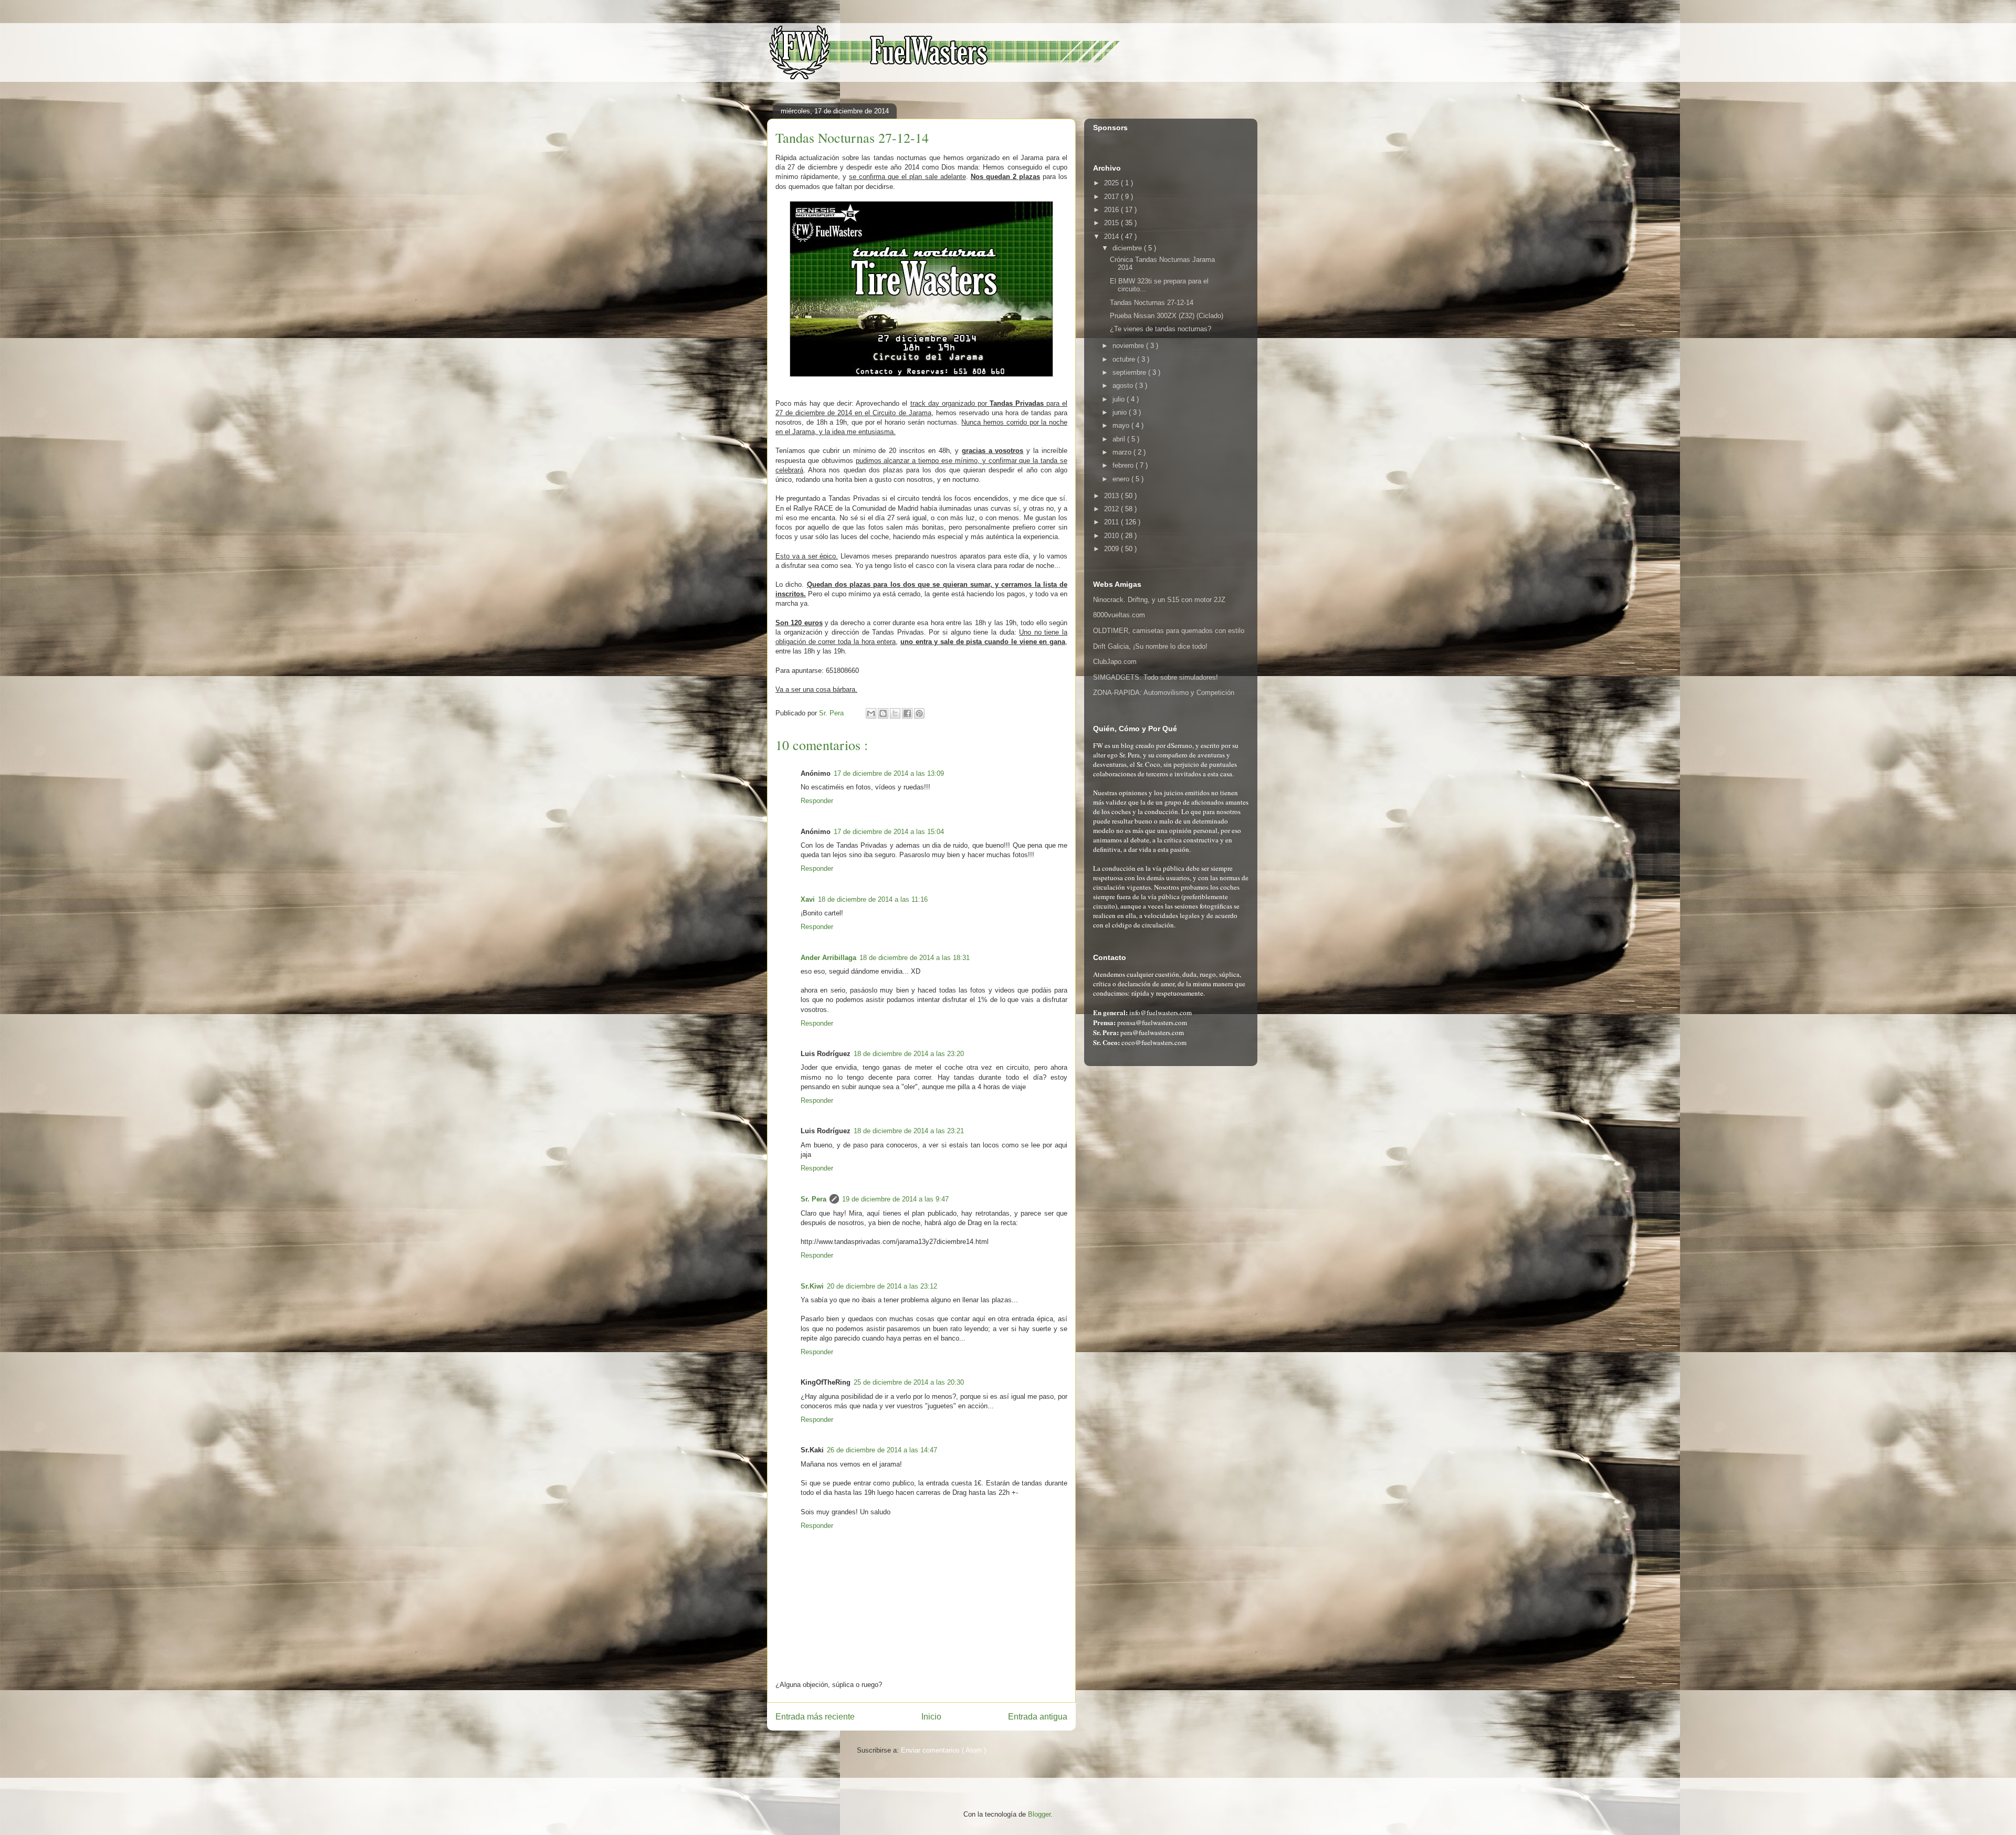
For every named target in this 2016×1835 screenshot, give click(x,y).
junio (1121, 412)
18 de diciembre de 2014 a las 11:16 (873, 899)
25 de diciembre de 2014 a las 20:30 (909, 1382)
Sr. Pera (813, 1199)
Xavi (808, 899)
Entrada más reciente (815, 1717)
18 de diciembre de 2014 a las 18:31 (915, 958)
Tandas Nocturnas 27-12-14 (1152, 303)
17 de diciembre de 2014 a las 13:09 (889, 773)
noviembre (1129, 346)
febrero (1124, 465)
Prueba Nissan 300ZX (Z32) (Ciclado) (1167, 316)
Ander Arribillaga (828, 958)
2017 (1112, 197)
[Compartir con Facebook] (907, 713)
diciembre (1128, 248)
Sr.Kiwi (812, 1286)
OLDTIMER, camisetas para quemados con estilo (1169, 631)
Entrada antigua (1038, 1717)
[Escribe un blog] (883, 713)
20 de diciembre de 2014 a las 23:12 (882, 1286)
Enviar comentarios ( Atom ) (943, 1750)
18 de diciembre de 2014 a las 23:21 (909, 1131)
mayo (1122, 425)
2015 (1112, 223)
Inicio (931, 1717)
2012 (1112, 509)
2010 (1112, 536)
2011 (1112, 522)
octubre (1125, 359)
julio (1120, 399)
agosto (1124, 386)
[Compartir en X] (895, 713)
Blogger (1039, 1814)
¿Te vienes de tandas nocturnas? (1161, 329)
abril (1120, 439)
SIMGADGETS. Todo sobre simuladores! (1156, 677)
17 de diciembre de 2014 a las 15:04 (889, 832)
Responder (817, 801)
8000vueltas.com (1119, 615)
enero (1122, 479)
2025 (1112, 183)
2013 (1112, 496)
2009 (1112, 549)
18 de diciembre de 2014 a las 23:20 (909, 1054)
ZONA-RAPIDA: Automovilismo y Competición (1164, 693)
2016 (1112, 210)
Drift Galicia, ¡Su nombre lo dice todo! (1150, 646)
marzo (1123, 452)
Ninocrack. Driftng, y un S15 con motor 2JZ (1159, 600)
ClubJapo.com (1115, 662)
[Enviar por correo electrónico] (871, 713)
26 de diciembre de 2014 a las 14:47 (882, 1450)
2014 (1112, 236)
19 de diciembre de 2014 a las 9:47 (895, 1199)
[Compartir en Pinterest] (919, 713)
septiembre (1130, 372)
